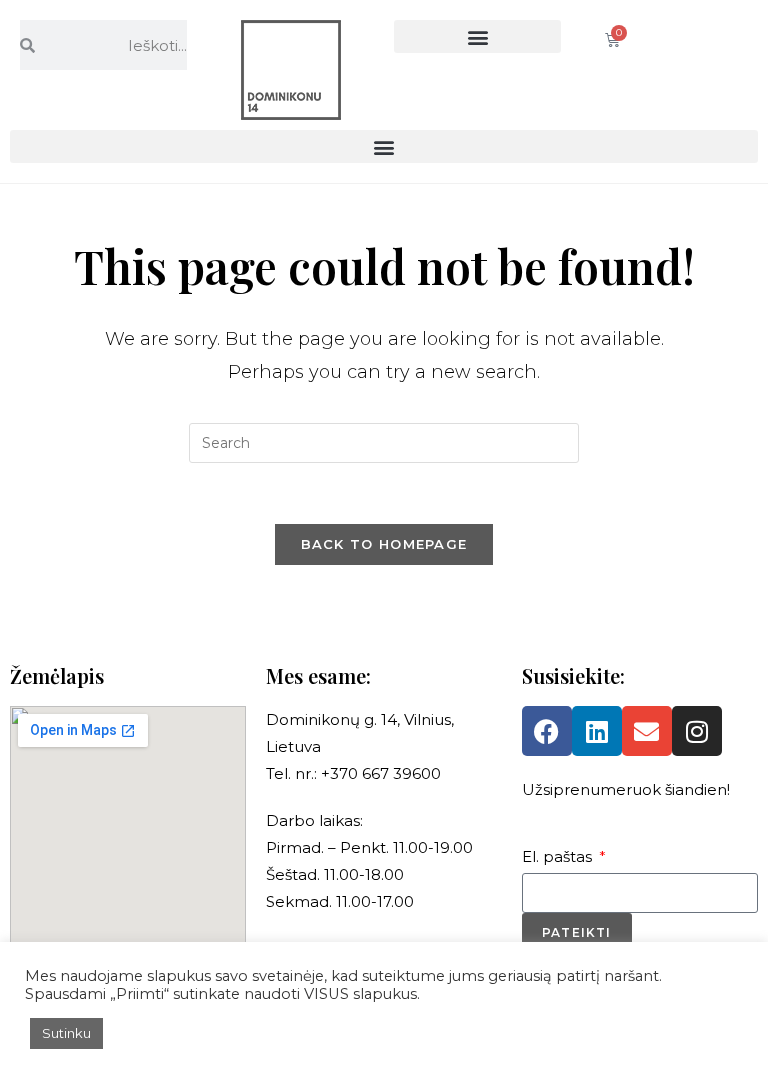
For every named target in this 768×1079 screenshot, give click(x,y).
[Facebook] (547, 731)
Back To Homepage (384, 544)
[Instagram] (697, 731)
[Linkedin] (597, 731)
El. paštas (559, 856)
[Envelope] (647, 731)
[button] (477, 36)
